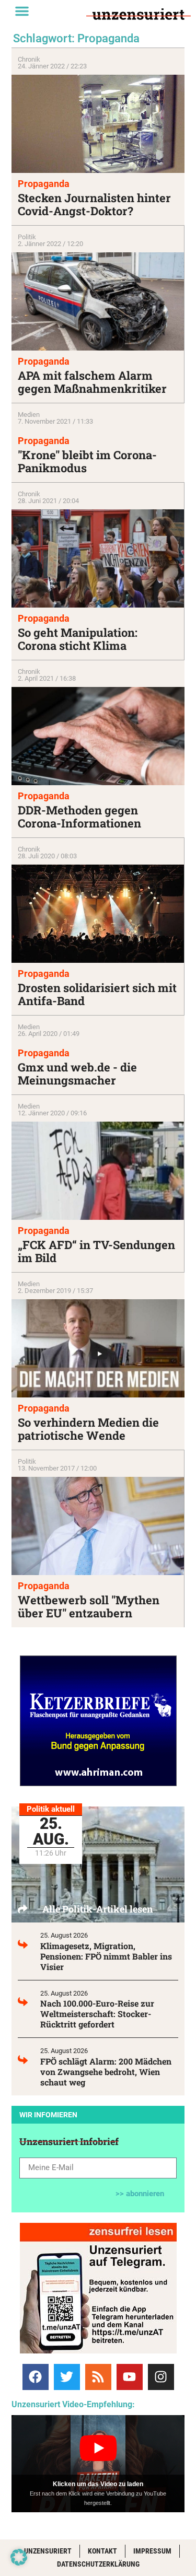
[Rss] (98, 2377)
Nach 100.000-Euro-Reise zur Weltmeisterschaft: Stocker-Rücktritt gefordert (97, 2014)
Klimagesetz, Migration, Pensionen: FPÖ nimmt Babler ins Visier (106, 1956)
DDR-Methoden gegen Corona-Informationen (79, 817)
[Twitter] (67, 2377)
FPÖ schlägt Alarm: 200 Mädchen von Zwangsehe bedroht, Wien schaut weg (106, 2072)
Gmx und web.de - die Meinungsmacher (77, 1074)
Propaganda (44, 184)
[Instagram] (161, 2377)
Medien (29, 415)
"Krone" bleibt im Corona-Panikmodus (87, 461)
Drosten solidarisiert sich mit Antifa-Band (97, 994)
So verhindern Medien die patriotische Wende (88, 1429)
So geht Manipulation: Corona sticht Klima (78, 639)
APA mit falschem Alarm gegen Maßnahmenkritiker (92, 382)
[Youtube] (130, 2377)
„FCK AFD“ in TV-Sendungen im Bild (96, 1251)
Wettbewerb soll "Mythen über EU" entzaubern (89, 1606)
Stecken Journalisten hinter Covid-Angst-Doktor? (94, 204)
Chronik (29, 59)
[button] (22, 11)
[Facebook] (36, 2377)
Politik (27, 237)
